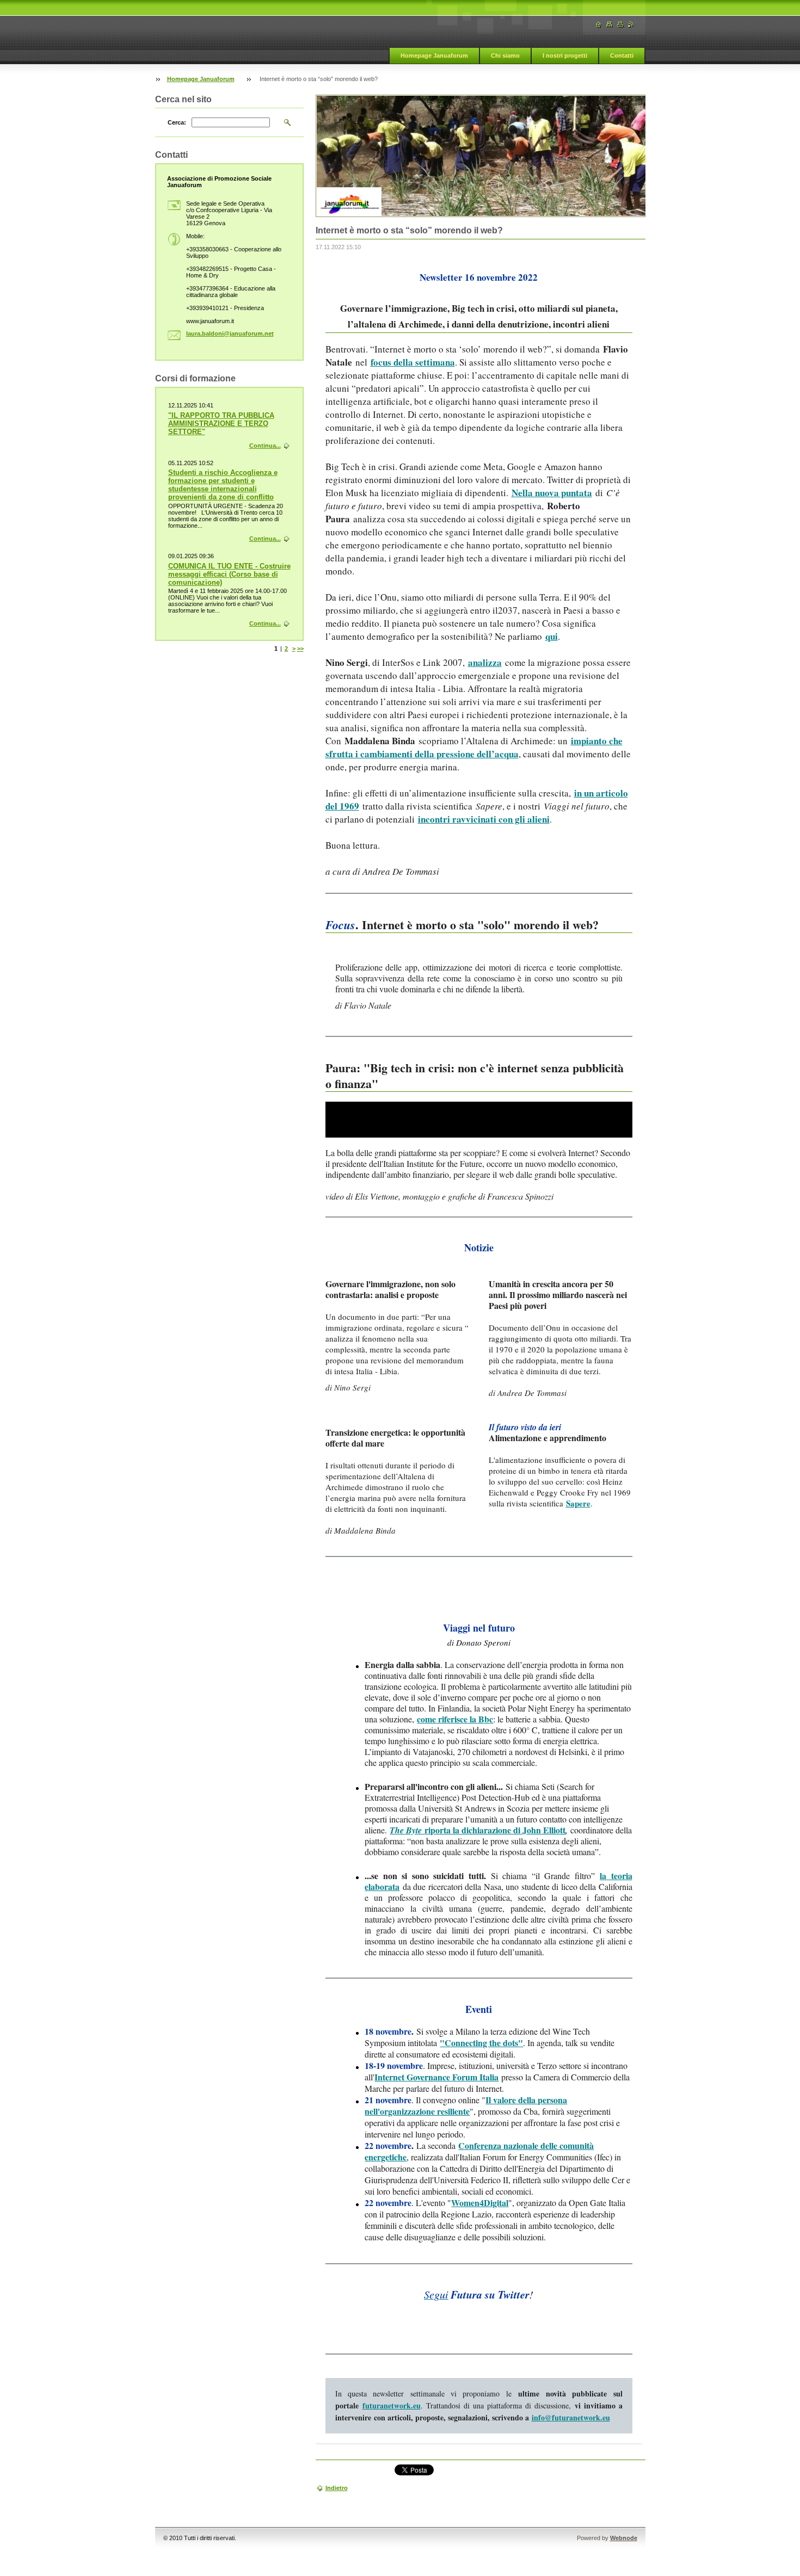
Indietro (337, 2488)
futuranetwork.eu (392, 2405)
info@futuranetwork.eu (571, 2417)
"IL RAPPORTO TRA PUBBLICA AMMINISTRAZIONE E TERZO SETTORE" (221, 424)
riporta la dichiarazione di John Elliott (479, 1830)
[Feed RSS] (631, 25)
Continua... (265, 446)
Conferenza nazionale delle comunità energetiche (479, 2151)
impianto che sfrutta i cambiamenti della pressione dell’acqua (474, 747)
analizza (485, 662)
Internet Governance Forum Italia (436, 2077)
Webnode (624, 2538)
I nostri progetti (565, 55)
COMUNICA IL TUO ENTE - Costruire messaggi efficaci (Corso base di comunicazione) (229, 574)
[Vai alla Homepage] (599, 25)
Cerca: (177, 122)
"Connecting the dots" (481, 2043)
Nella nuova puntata (552, 493)
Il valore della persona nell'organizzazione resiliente (466, 2105)
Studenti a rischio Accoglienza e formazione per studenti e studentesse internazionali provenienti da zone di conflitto (223, 485)
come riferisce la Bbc (455, 1719)
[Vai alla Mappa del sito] (610, 25)
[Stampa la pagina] (620, 25)
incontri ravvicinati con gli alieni (484, 819)
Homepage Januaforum (434, 55)
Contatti (622, 55)
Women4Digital (480, 2203)
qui (552, 636)
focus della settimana (413, 362)
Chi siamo (505, 55)
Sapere (578, 1503)
